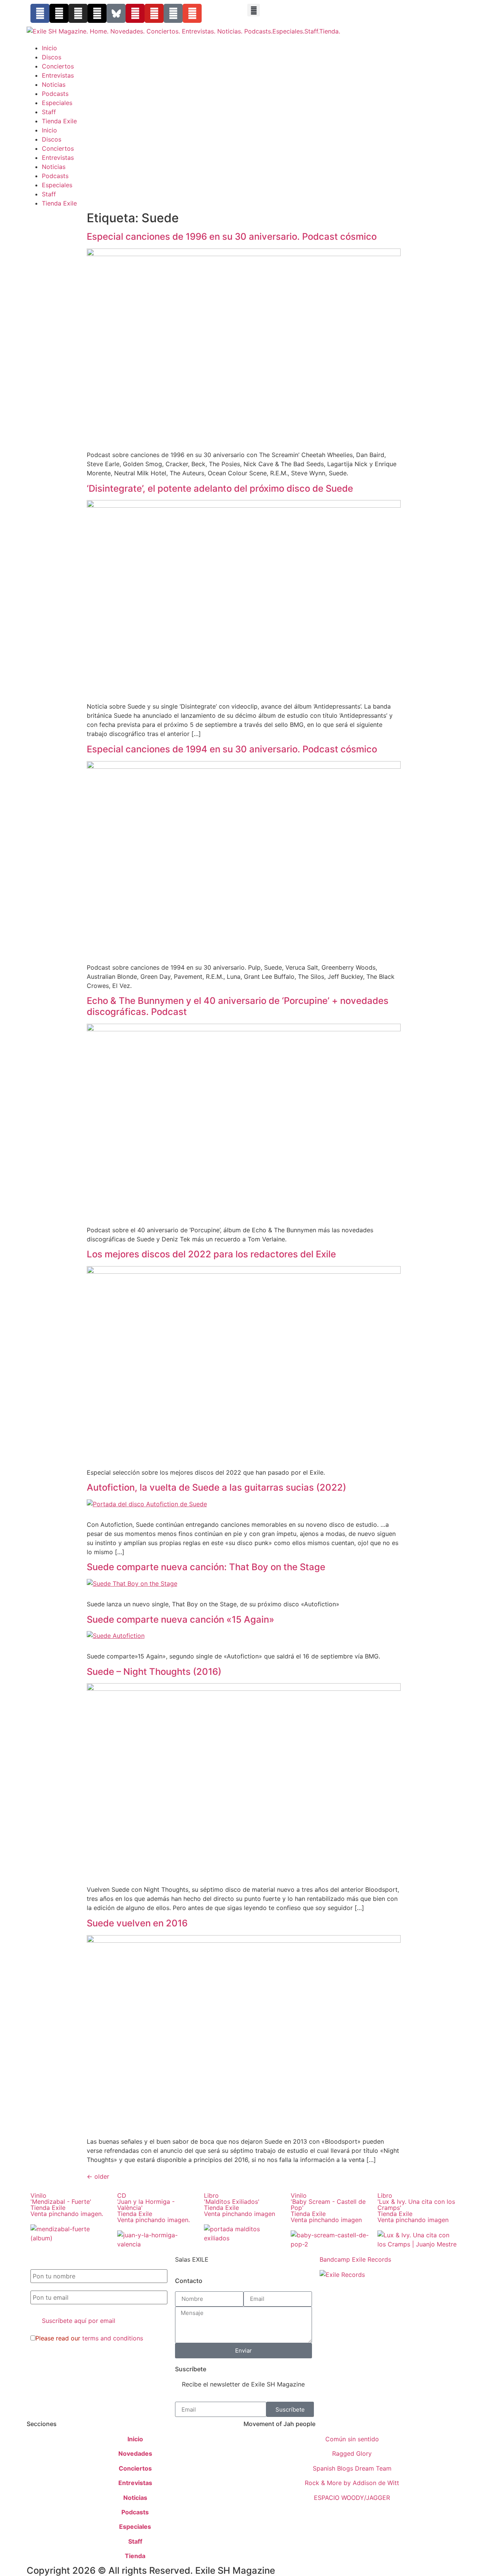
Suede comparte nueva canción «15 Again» (181, 1619)
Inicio (49, 48)
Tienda (135, 2556)
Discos (52, 57)
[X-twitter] (59, 13)
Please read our (89, 2338)
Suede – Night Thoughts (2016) (154, 1672)
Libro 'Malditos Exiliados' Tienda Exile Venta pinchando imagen (240, 2205)
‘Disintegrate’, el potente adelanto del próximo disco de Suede (220, 488)
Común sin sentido (352, 2439)
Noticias (54, 84)
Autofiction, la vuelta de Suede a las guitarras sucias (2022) (216, 1487)
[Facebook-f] (40, 13)
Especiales (57, 103)
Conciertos (58, 66)
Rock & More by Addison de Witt (352, 2483)
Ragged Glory (352, 2453)
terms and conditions (113, 2338)
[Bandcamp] (173, 13)
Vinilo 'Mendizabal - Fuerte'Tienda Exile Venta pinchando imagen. (67, 2205)
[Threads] (97, 13)
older (98, 2176)
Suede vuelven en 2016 (137, 1923)
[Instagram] (78, 13)
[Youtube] (154, 13)
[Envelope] (192, 13)
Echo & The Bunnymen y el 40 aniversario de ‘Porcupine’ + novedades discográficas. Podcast (238, 1006)
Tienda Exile (59, 121)
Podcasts (55, 94)
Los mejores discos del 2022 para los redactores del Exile (211, 1254)
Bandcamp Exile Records (355, 2259)
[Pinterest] (135, 13)
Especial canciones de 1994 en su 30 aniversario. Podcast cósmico (232, 749)
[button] (254, 10)
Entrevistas (58, 75)
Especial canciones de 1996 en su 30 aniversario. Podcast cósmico (232, 237)
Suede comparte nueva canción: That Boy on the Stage (206, 1567)
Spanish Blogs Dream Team (352, 2468)
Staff (49, 112)
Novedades (135, 2453)
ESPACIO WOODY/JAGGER (352, 2498)
